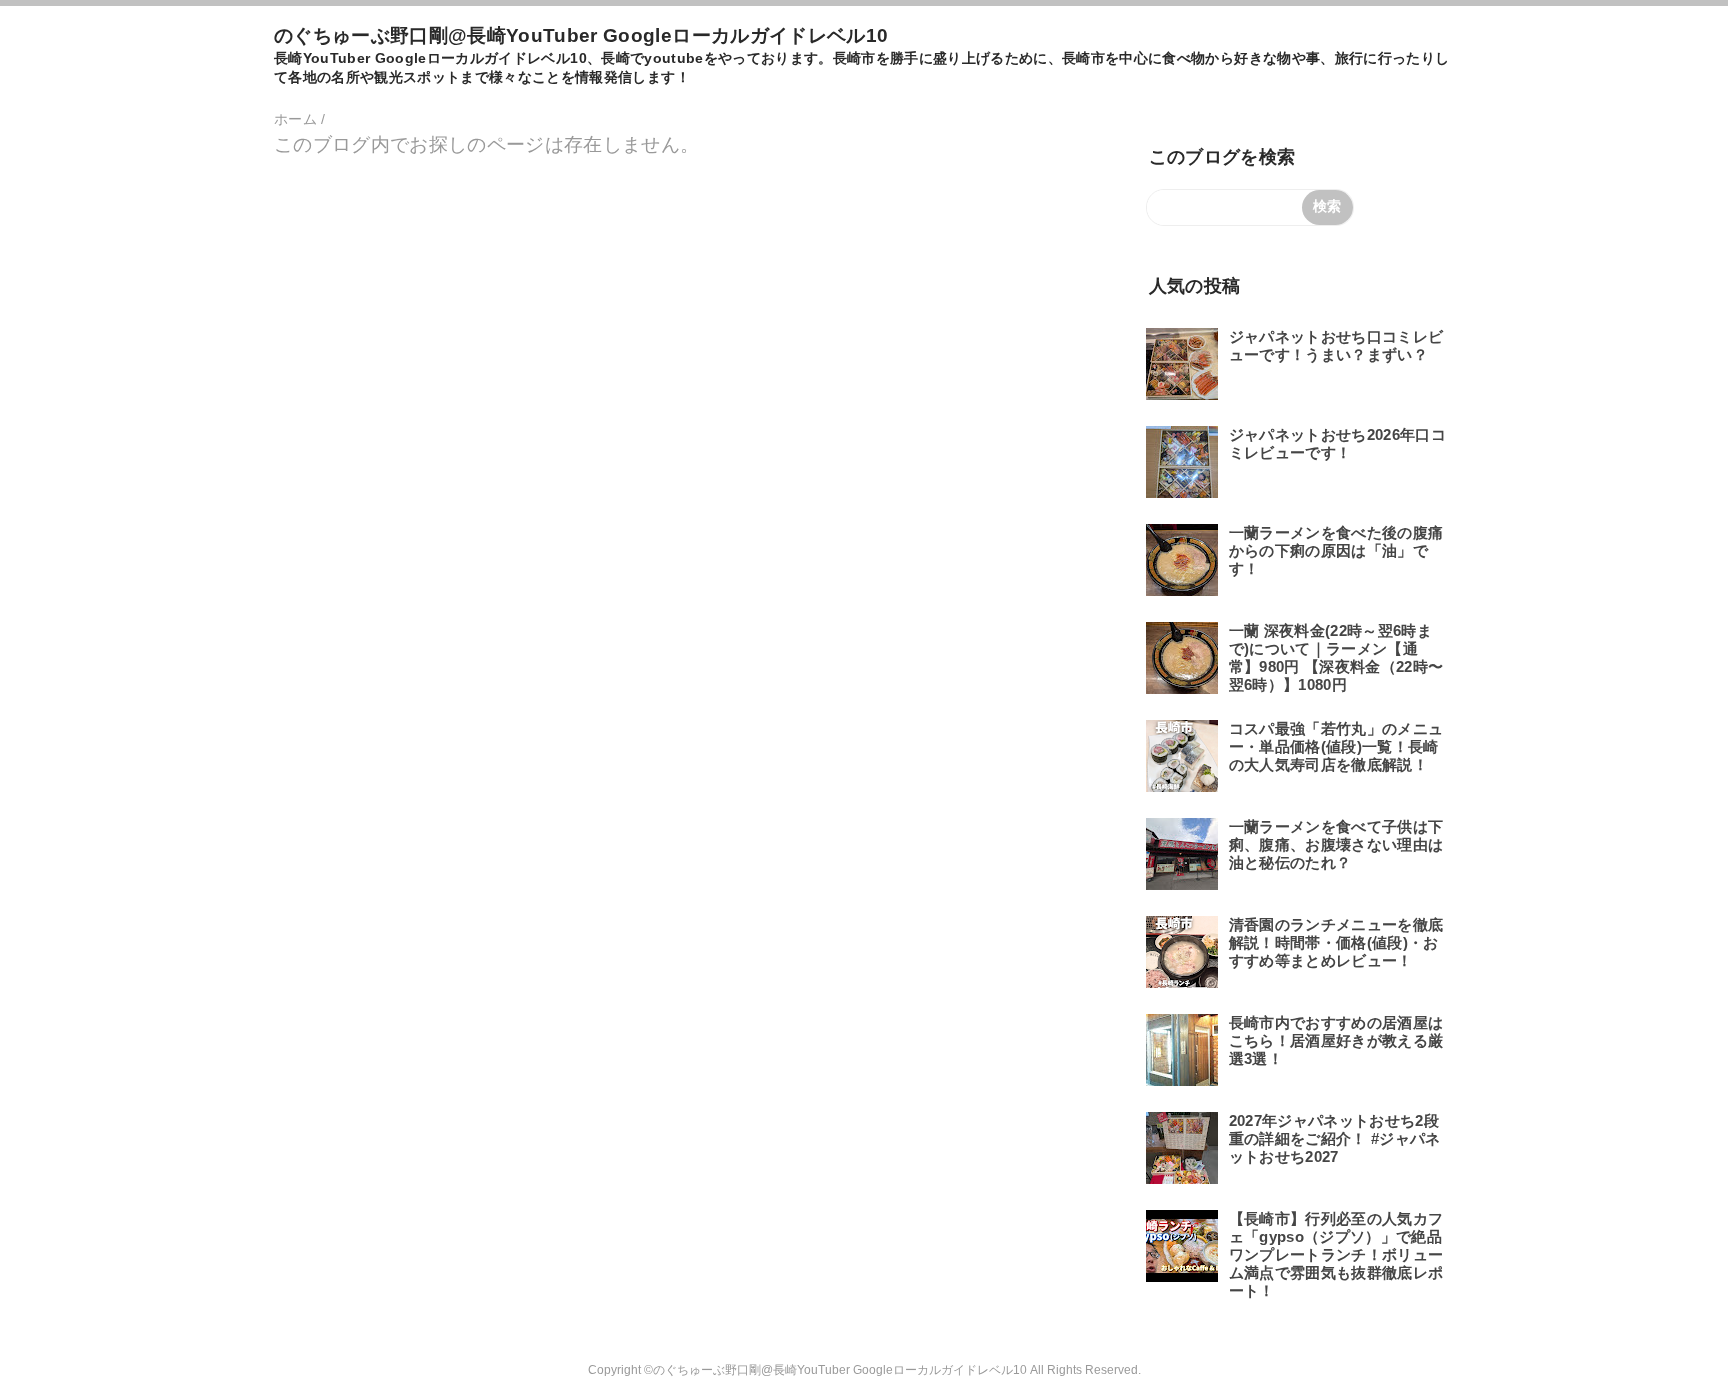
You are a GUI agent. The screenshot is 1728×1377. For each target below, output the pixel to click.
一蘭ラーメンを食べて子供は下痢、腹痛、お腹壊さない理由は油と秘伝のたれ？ (1336, 844)
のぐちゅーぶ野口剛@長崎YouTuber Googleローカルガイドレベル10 (581, 35)
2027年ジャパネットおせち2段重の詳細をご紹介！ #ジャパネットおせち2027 (1335, 1138)
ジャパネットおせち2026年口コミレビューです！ (1337, 443)
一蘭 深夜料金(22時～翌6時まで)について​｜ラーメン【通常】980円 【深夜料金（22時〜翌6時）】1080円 (1336, 657)
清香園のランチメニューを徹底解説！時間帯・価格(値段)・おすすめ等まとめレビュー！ (1336, 942)
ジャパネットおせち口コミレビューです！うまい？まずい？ (1336, 345)
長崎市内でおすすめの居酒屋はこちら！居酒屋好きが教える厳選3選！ (1336, 1040)
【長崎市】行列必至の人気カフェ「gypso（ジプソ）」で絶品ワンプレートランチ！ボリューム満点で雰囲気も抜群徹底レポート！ (1336, 1254)
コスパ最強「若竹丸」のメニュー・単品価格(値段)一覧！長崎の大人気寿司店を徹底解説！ (1336, 746)
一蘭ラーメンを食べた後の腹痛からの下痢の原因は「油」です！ (1336, 550)
